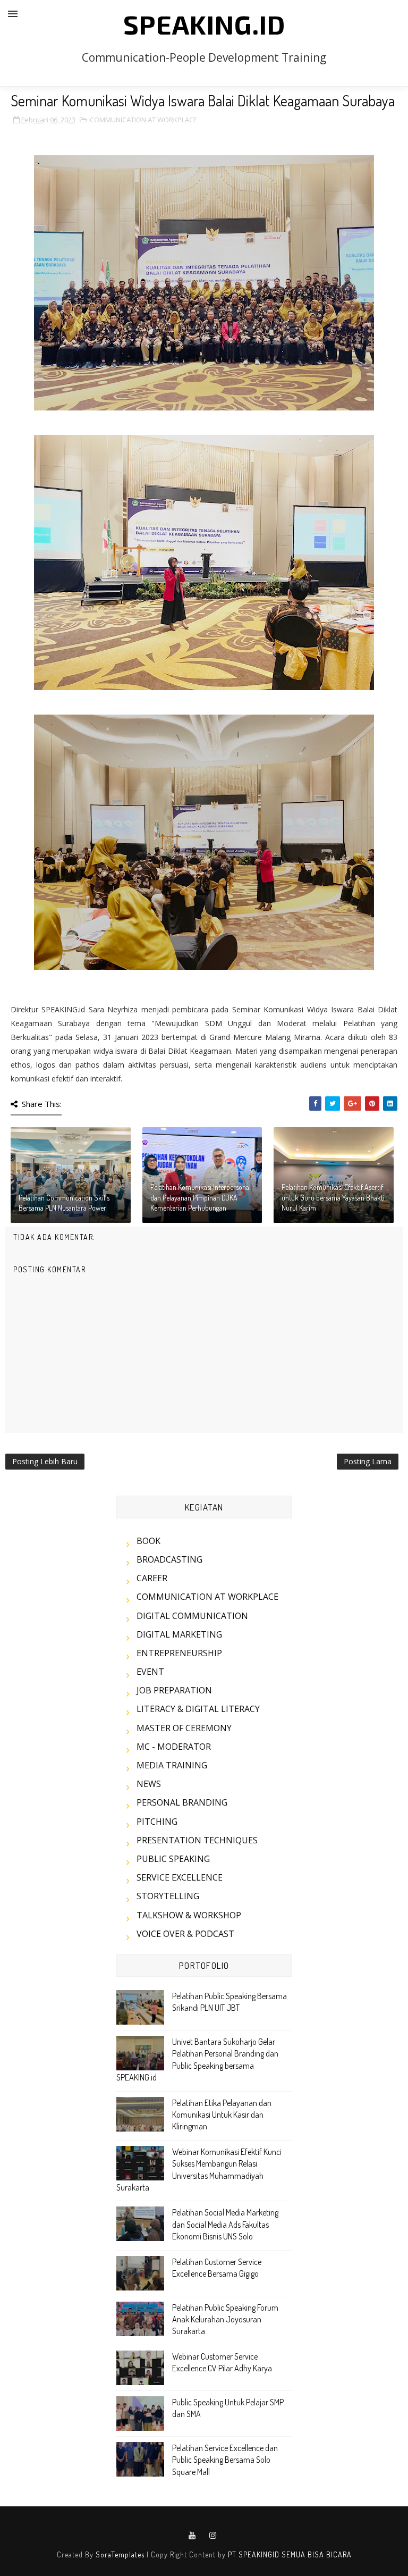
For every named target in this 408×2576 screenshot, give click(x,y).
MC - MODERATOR (174, 1747)
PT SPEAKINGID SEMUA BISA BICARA (290, 2554)
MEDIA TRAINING (172, 1765)
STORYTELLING (168, 1896)
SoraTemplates (120, 2554)
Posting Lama (368, 1461)
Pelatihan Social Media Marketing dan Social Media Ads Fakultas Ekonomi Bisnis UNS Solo (225, 2224)
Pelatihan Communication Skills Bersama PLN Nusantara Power (64, 1203)
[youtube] (192, 2536)
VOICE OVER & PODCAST (185, 1934)
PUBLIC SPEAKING (173, 1859)
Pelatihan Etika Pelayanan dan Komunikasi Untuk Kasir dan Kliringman (222, 2115)
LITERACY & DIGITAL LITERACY (198, 1709)
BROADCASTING (169, 1559)
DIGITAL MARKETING (179, 1634)
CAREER (152, 1578)
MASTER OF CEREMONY (184, 1728)
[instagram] (213, 2536)
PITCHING (157, 1822)
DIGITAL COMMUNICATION (192, 1616)
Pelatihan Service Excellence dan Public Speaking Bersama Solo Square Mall (225, 2460)
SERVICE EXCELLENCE (180, 1877)
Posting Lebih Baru (45, 1461)
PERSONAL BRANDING (182, 1802)
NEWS (149, 1784)
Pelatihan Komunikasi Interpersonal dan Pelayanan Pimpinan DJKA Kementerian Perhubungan (201, 1197)
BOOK (148, 1541)
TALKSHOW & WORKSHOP (189, 1915)
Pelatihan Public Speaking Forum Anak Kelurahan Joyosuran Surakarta (225, 2319)
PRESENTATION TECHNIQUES (197, 1840)
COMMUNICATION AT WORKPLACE (143, 120)
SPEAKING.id (204, 24)
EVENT (150, 1672)
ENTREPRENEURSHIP (179, 1653)
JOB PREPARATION (174, 1690)
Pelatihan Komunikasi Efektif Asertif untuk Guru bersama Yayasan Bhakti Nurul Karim (333, 1197)
